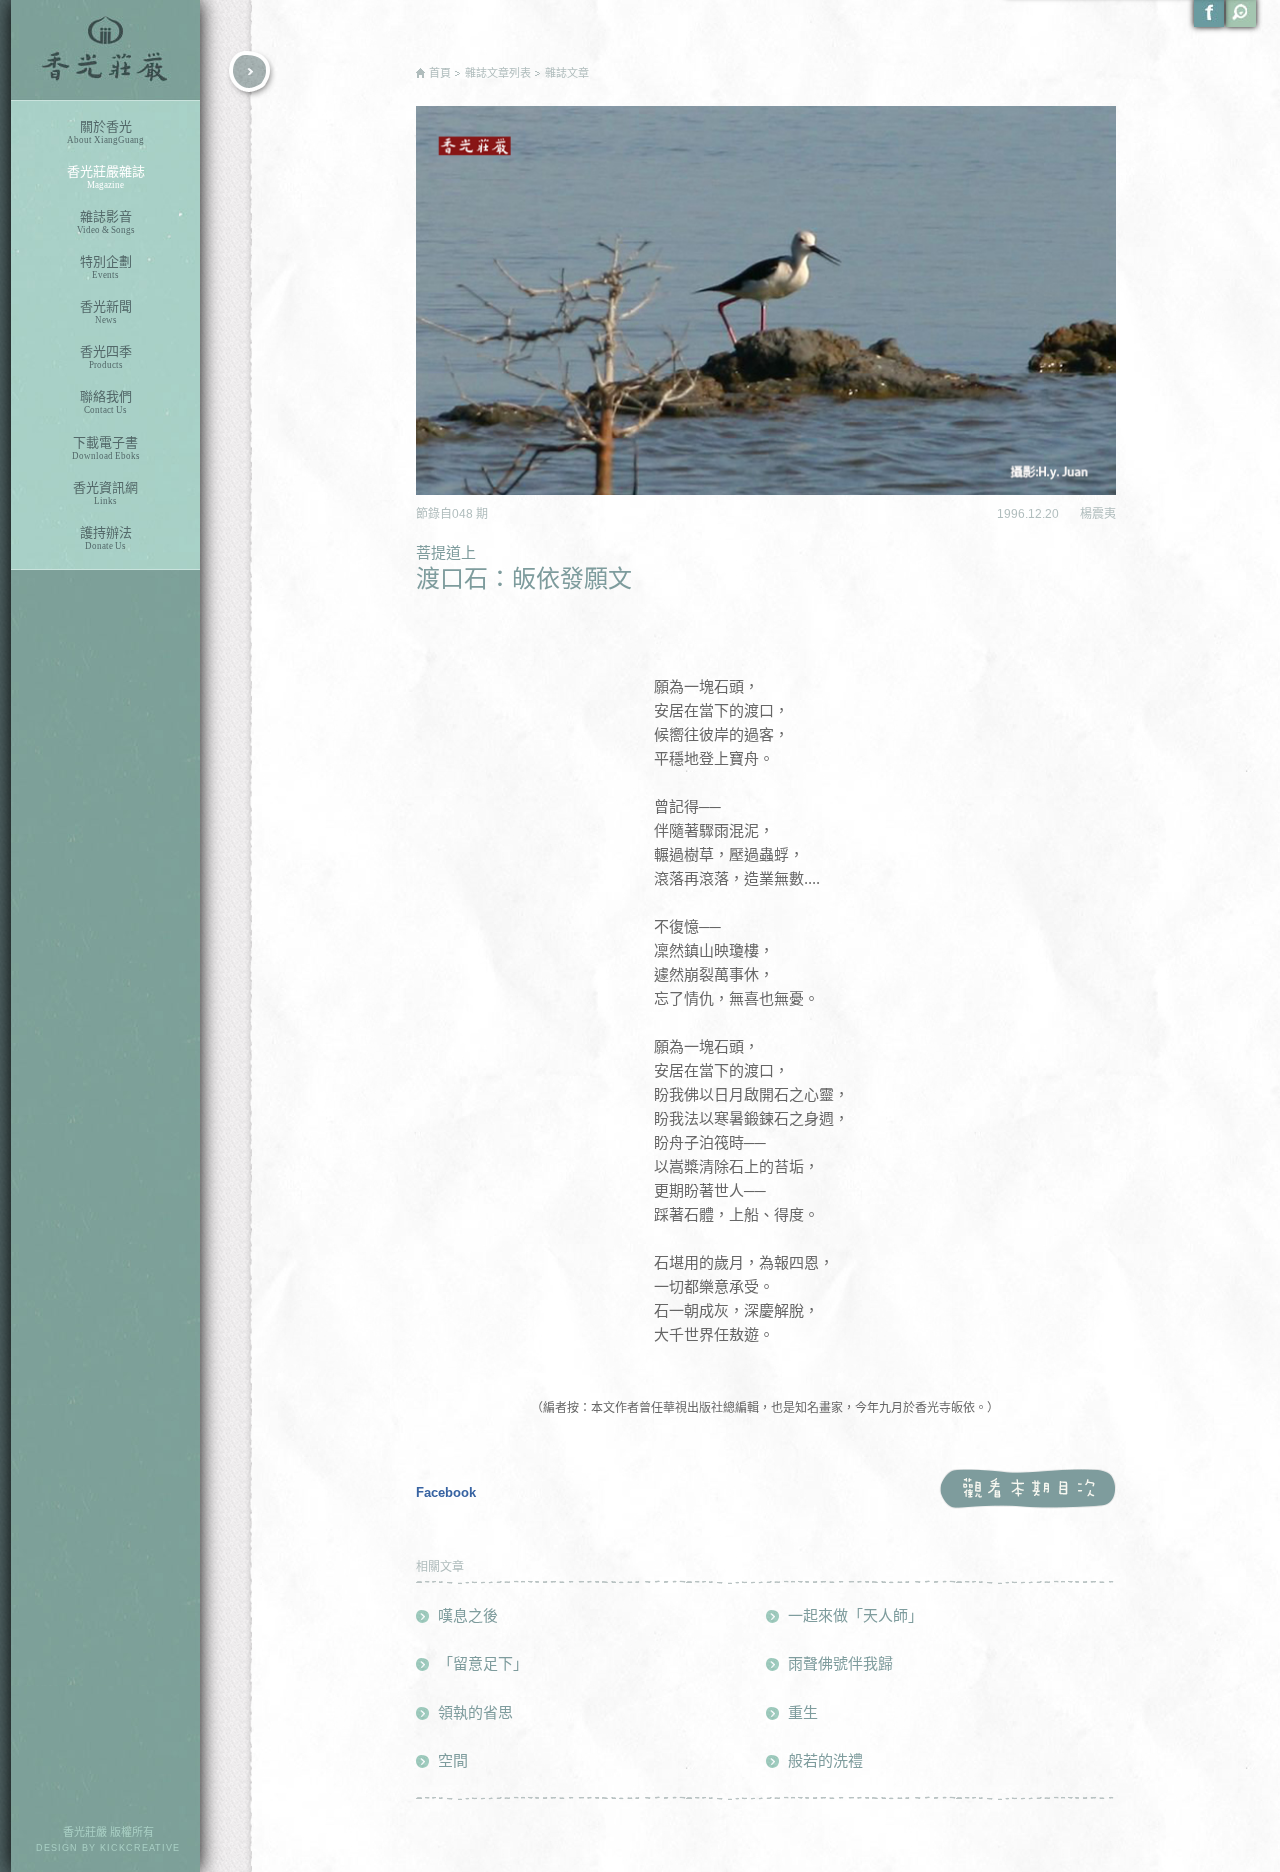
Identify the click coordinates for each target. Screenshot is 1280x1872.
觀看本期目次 (1027, 1489)
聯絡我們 (106, 402)
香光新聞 (106, 312)
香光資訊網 (105, 493)
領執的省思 (475, 1712)
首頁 (440, 73)
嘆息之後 (468, 1615)
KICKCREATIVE (140, 1848)
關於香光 (105, 132)
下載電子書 (106, 448)
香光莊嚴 (105, 50)
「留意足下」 (483, 1663)
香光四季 (106, 357)
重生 (803, 1712)
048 (464, 514)
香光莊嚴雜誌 (106, 177)
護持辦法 (106, 538)
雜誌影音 (106, 222)
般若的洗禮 (825, 1760)
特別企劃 (106, 267)
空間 (453, 1760)
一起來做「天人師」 (855, 1615)
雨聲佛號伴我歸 (840, 1663)
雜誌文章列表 (498, 73)
